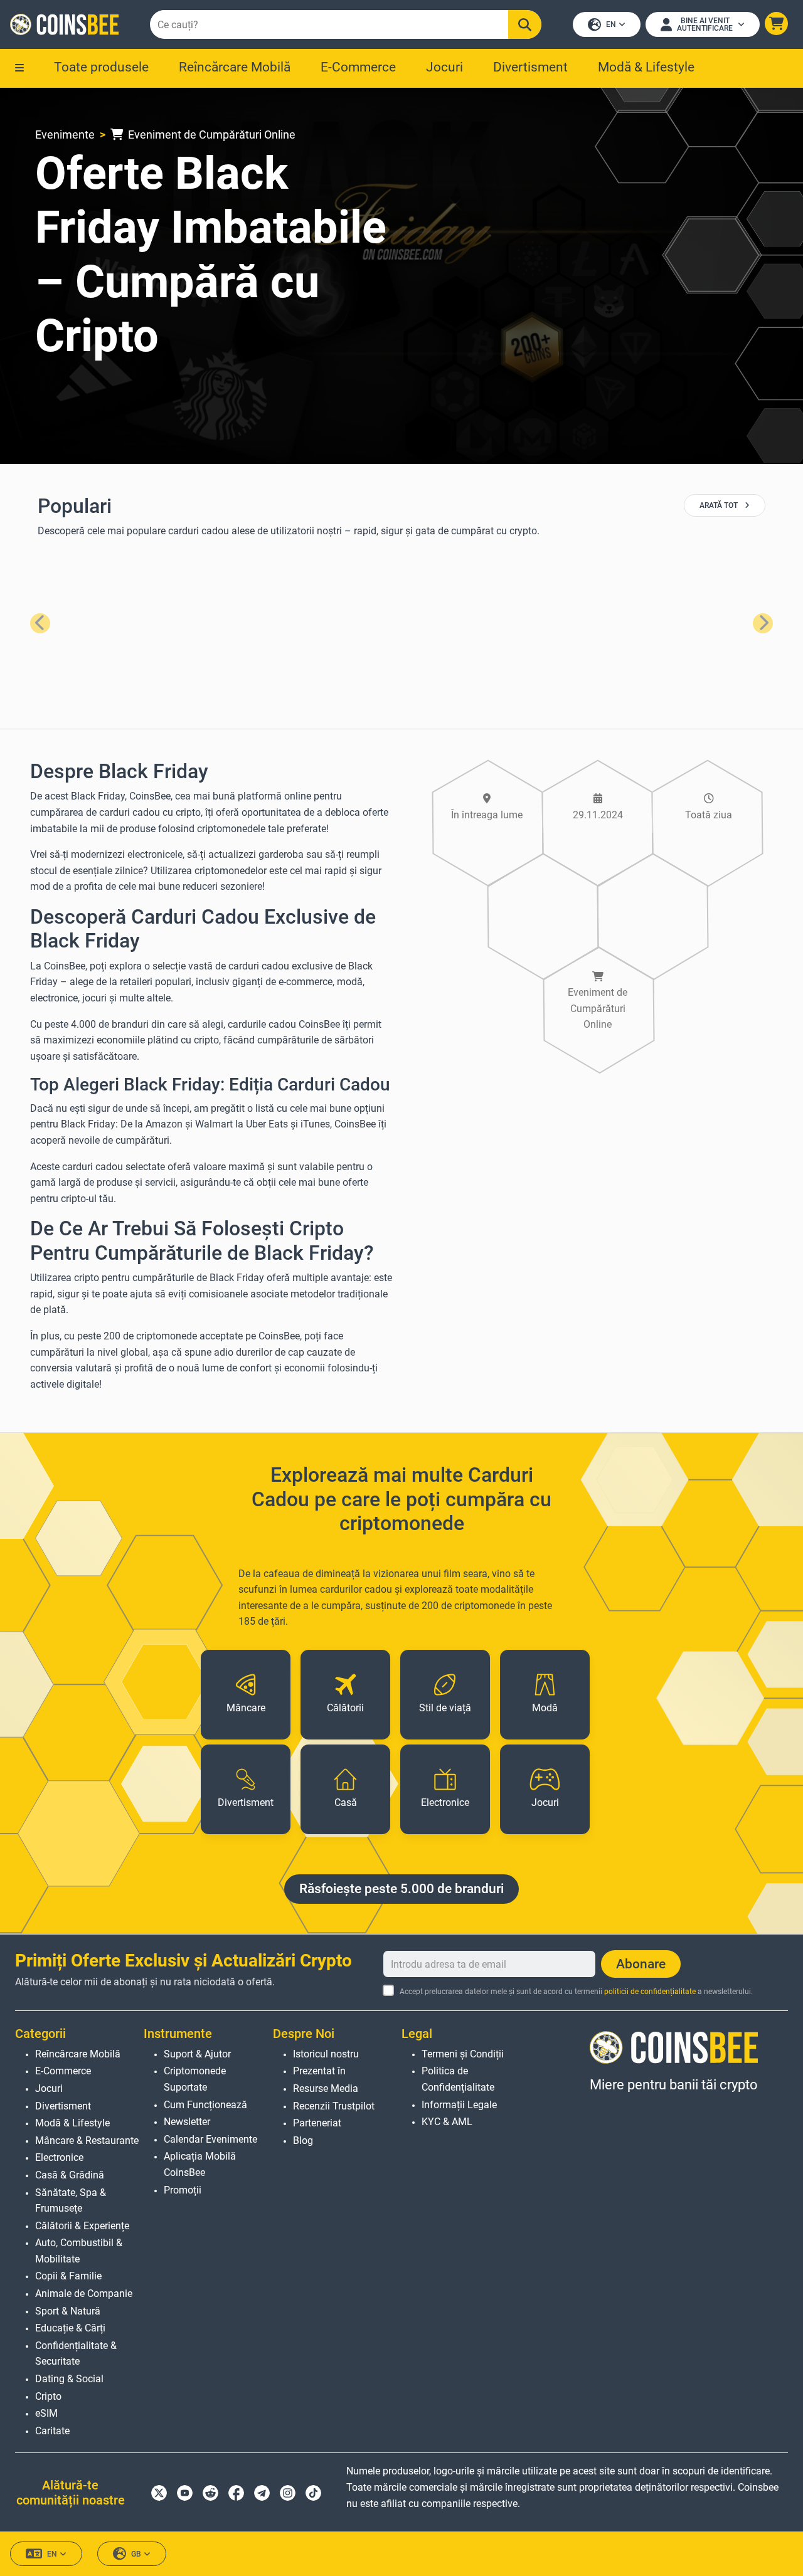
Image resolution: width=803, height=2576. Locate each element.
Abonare (641, 1964)
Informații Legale (459, 2105)
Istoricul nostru (326, 2054)
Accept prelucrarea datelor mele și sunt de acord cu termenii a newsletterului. (576, 1992)
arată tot (720, 505)
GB (136, 2554)
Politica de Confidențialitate (458, 2079)
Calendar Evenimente (210, 2139)
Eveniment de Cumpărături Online (210, 135)
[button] (776, 24)
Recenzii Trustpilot (334, 2106)
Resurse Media (326, 2088)
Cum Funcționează (205, 2105)
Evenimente (65, 135)
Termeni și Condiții (463, 2054)
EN (611, 24)
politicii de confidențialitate (650, 1992)
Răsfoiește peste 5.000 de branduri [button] (401, 1889)
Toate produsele (101, 67)
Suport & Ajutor (197, 2054)
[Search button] (525, 24)
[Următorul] (763, 623)
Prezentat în (319, 2071)
